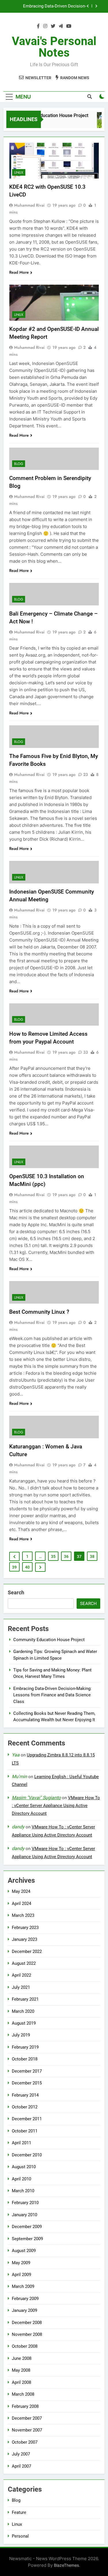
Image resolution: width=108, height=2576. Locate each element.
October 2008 (25, 2346)
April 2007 (21, 2466)
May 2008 (21, 2370)
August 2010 (24, 2167)
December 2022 (27, 1952)
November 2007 (27, 2430)
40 (27, 1567)
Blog (19, 464)
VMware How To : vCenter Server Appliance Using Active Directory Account (56, 1806)
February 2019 (25, 2047)
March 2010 (23, 2191)
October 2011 (25, 2131)
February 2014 (25, 2095)
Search (16, 1592)
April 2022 (21, 1975)
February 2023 (25, 1928)
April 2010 (21, 2179)
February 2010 (25, 2203)
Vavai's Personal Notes (54, 47)
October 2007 (25, 2442)
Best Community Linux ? (39, 1312)
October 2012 (25, 2107)
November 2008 (27, 2334)
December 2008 (27, 2323)
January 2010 (24, 2215)
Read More (19, 272)
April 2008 (21, 2382)
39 (14, 1567)
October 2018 (25, 2059)
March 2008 (23, 2394)
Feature (19, 2512)
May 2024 (21, 1891)
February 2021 (25, 1999)
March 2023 (23, 1915)
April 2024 (21, 1904)
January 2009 (24, 2310)
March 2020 (23, 2011)
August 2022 (24, 1963)
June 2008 (22, 2358)
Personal (20, 2536)
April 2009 (21, 2275)
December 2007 (27, 2418)
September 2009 (27, 2239)
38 (92, 1556)
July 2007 (21, 2454)
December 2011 (27, 2119)
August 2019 (24, 2023)
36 (66, 1556)
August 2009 (24, 2251)
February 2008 (25, 2406)
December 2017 (27, 2071)
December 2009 (27, 2227)
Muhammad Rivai (29, 205)
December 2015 (27, 2083)
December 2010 (27, 2155)
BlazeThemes (66, 2565)
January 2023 (24, 1939)
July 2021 (21, 1987)
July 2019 (21, 2035)
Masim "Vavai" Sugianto (36, 1798)
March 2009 (23, 2286)
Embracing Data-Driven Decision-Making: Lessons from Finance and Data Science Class (47, 6)
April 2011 (21, 2143)
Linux (19, 173)
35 (53, 1556)
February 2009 (25, 2299)
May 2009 (21, 2263)
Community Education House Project (47, 115)
